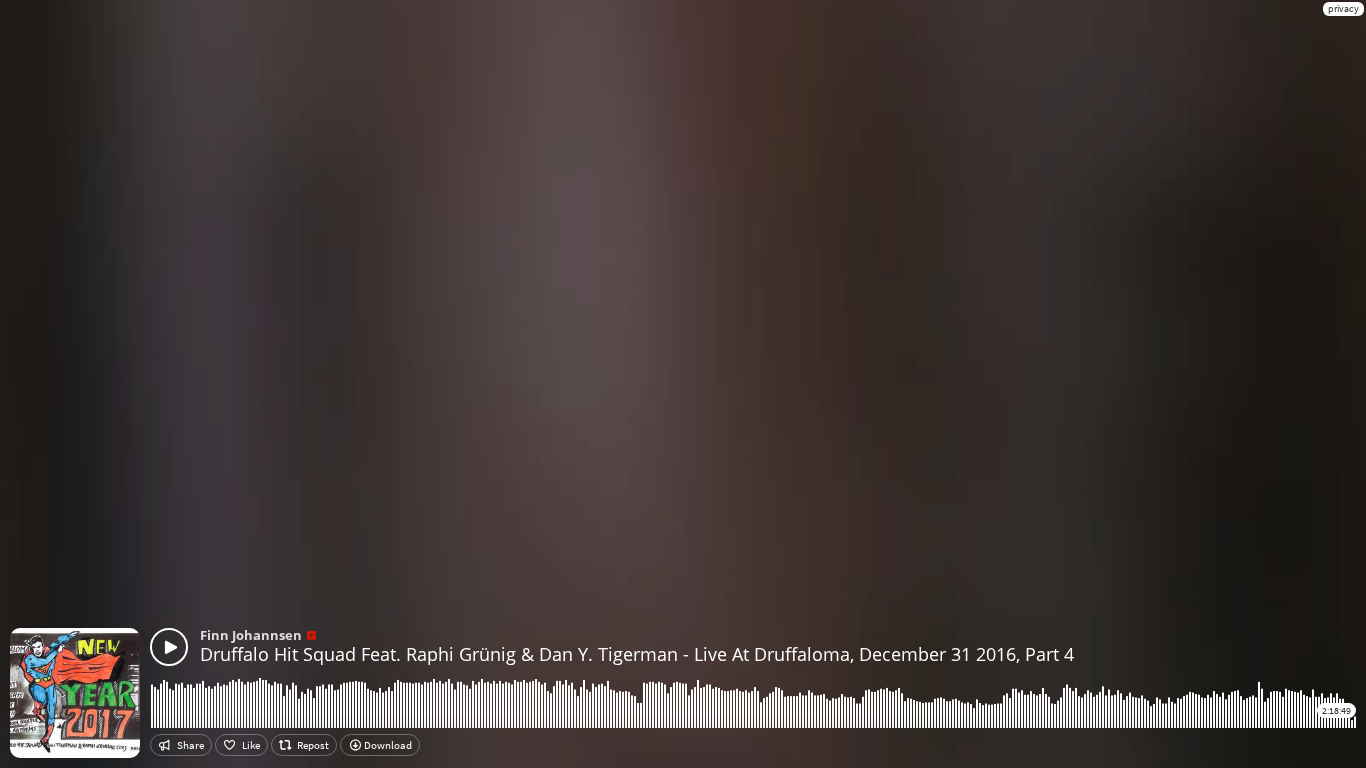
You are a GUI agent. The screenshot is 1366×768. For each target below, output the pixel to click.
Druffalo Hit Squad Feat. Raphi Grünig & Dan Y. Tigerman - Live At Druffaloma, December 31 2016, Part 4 (637, 654)
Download (387, 745)
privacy (1343, 8)
